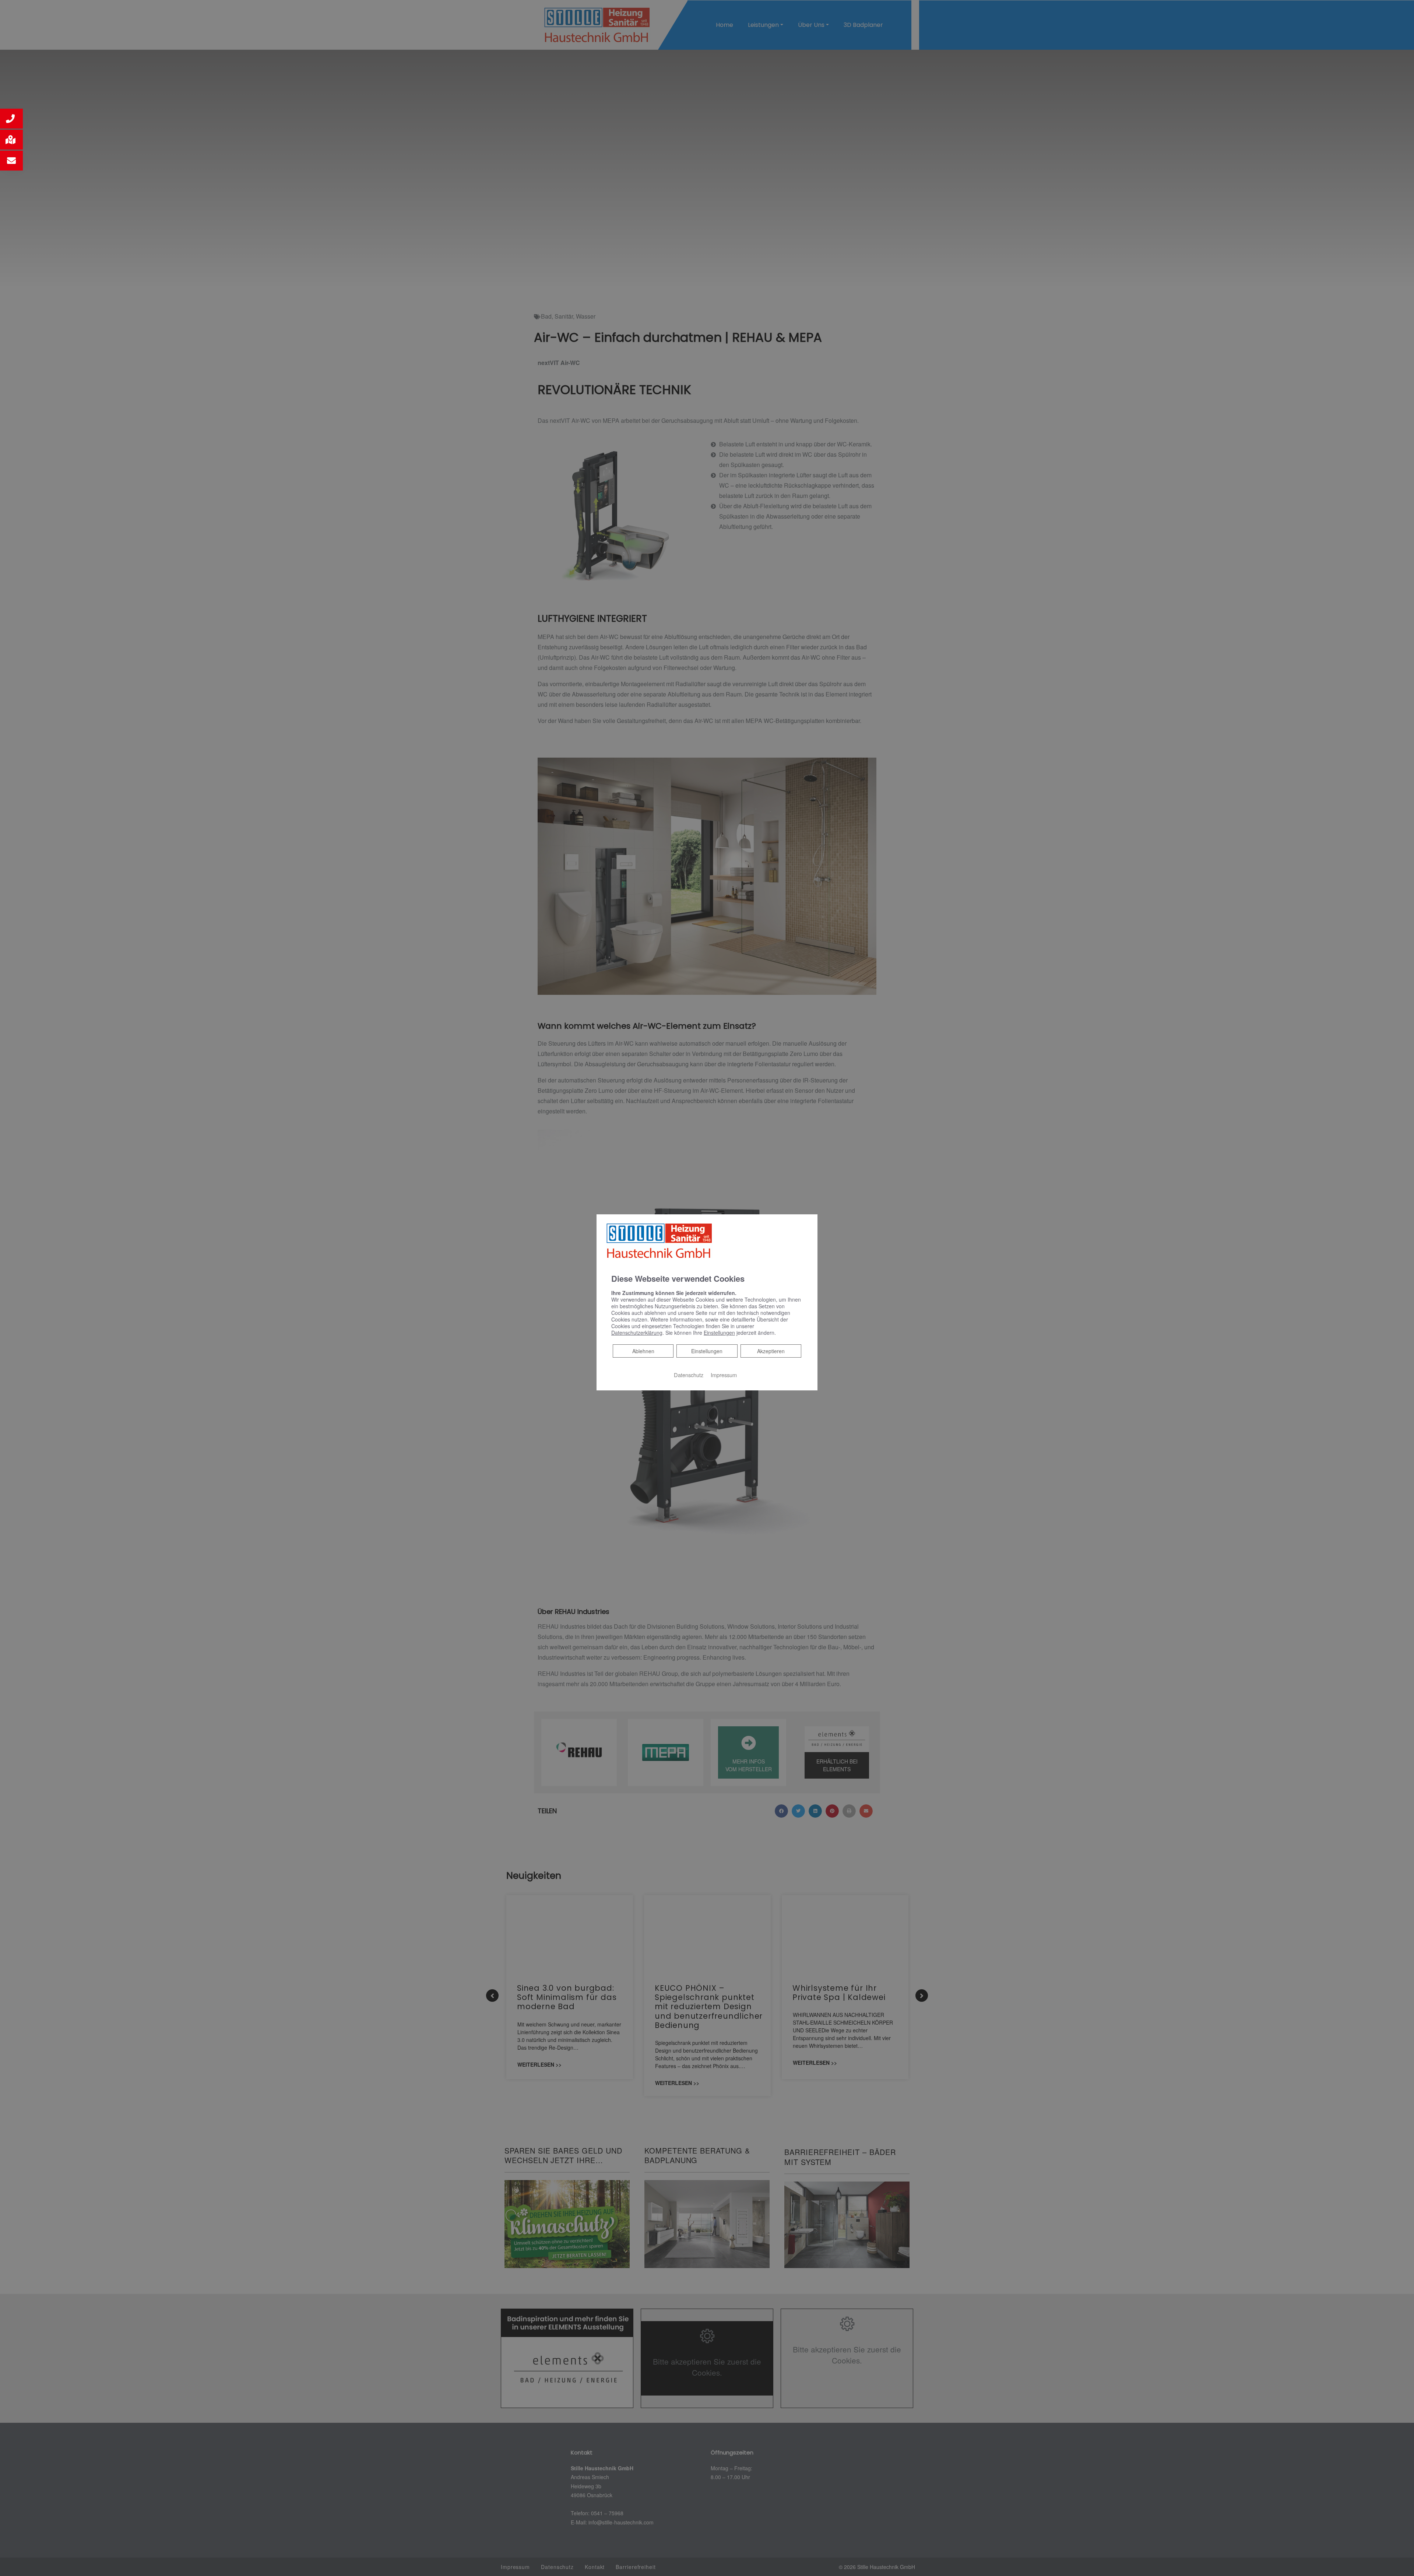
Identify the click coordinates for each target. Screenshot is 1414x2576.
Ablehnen (643, 1351)
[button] (11, 119)
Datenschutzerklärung (637, 1333)
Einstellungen (707, 1351)
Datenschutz (689, 1375)
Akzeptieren (771, 1351)
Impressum (724, 1375)
